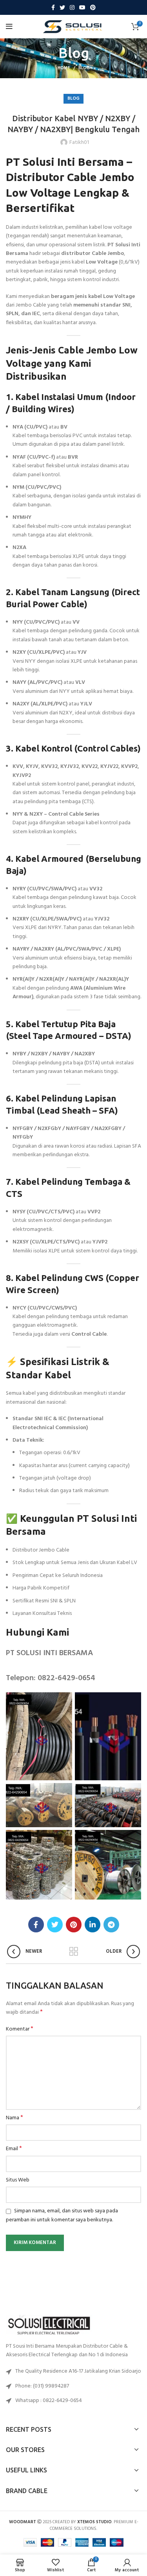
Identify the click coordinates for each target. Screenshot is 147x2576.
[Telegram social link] (111, 1925)
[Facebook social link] (53, 7)
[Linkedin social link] (93, 1925)
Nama (15, 2118)
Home (64, 68)
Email (14, 2149)
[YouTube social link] (82, 7)
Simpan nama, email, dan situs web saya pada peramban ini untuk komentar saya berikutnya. (62, 2215)
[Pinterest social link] (93, 7)
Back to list (74, 1952)
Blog (84, 68)
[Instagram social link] (72, 7)
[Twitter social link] (62, 7)
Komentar (20, 2029)
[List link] (73, 2386)
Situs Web (18, 2180)
